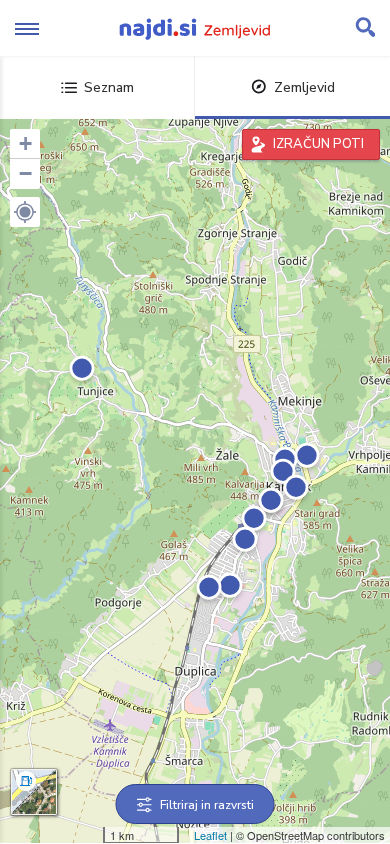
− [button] (25, 173)
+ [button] (25, 143)
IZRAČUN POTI (318, 144)
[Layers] (34, 792)
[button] (25, 212)
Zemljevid (304, 87)
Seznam (109, 87)
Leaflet (210, 835)
